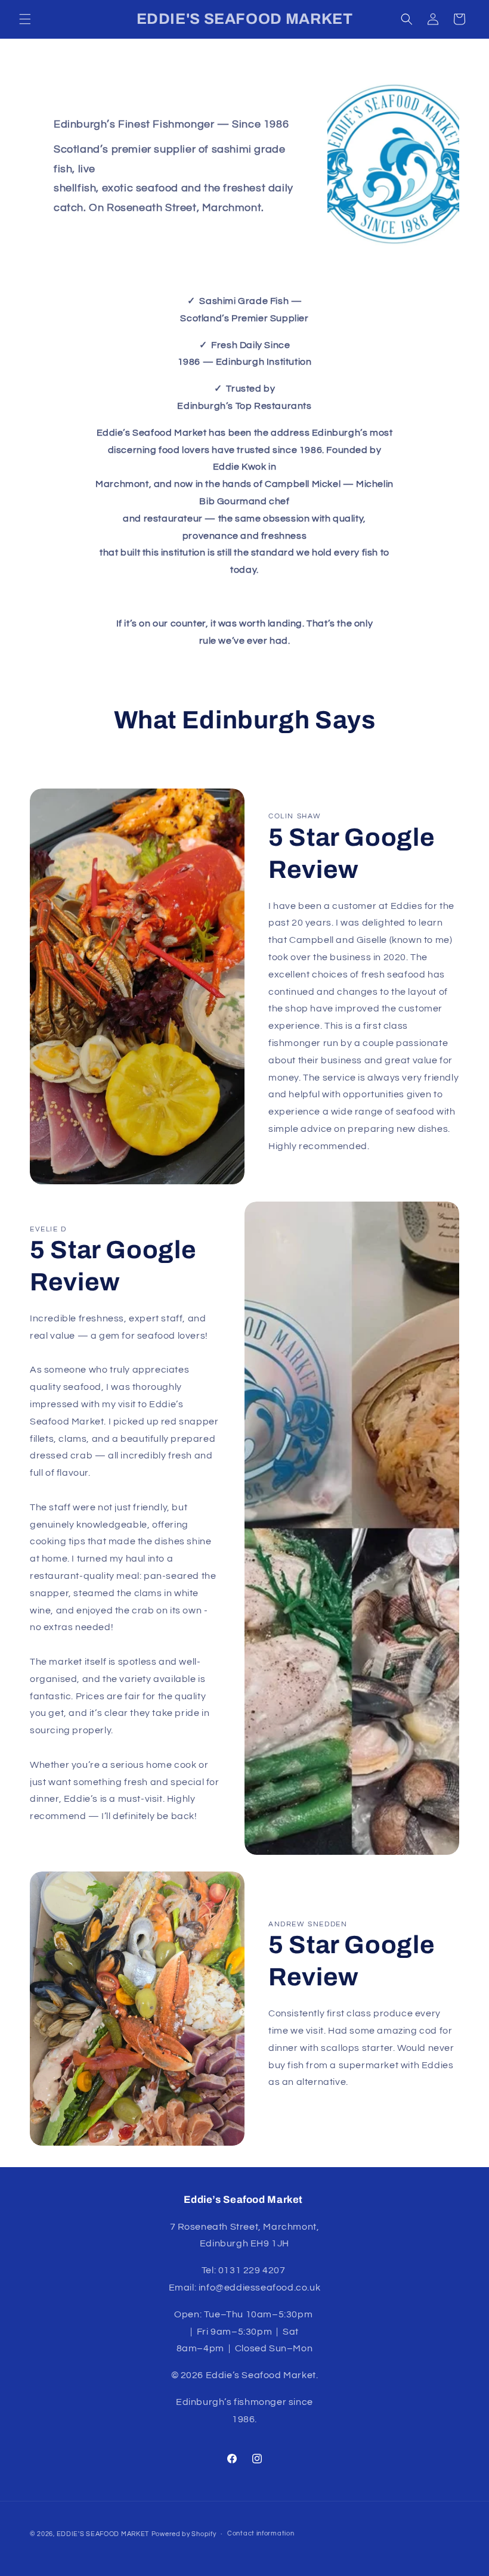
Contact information (261, 2533)
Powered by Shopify (184, 2534)
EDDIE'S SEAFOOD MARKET (103, 2534)
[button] (25, 19)
